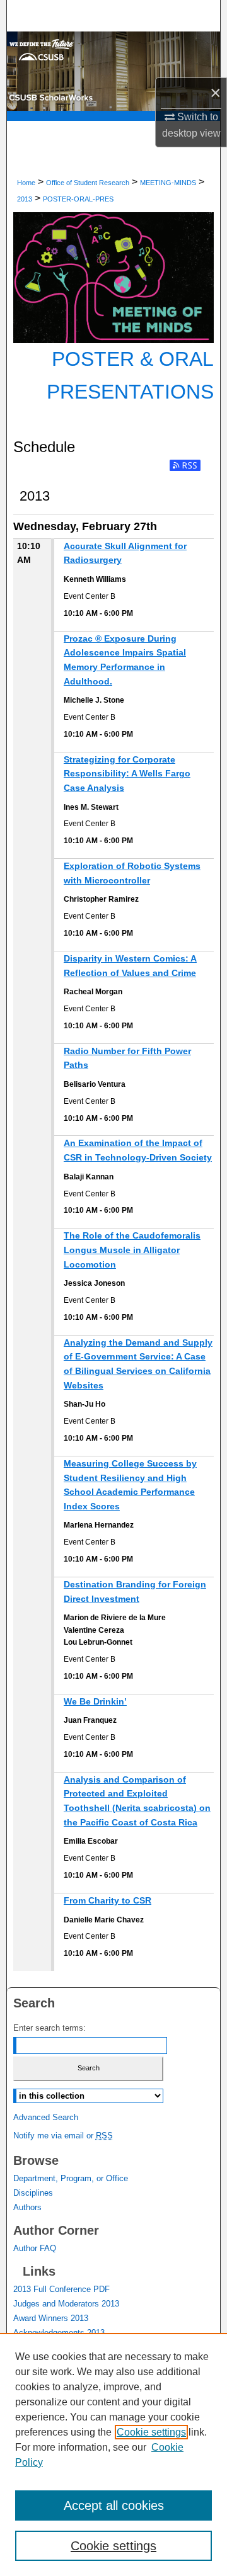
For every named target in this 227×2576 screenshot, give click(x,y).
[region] (113, 2454)
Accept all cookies (114, 2505)
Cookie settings (151, 2432)
